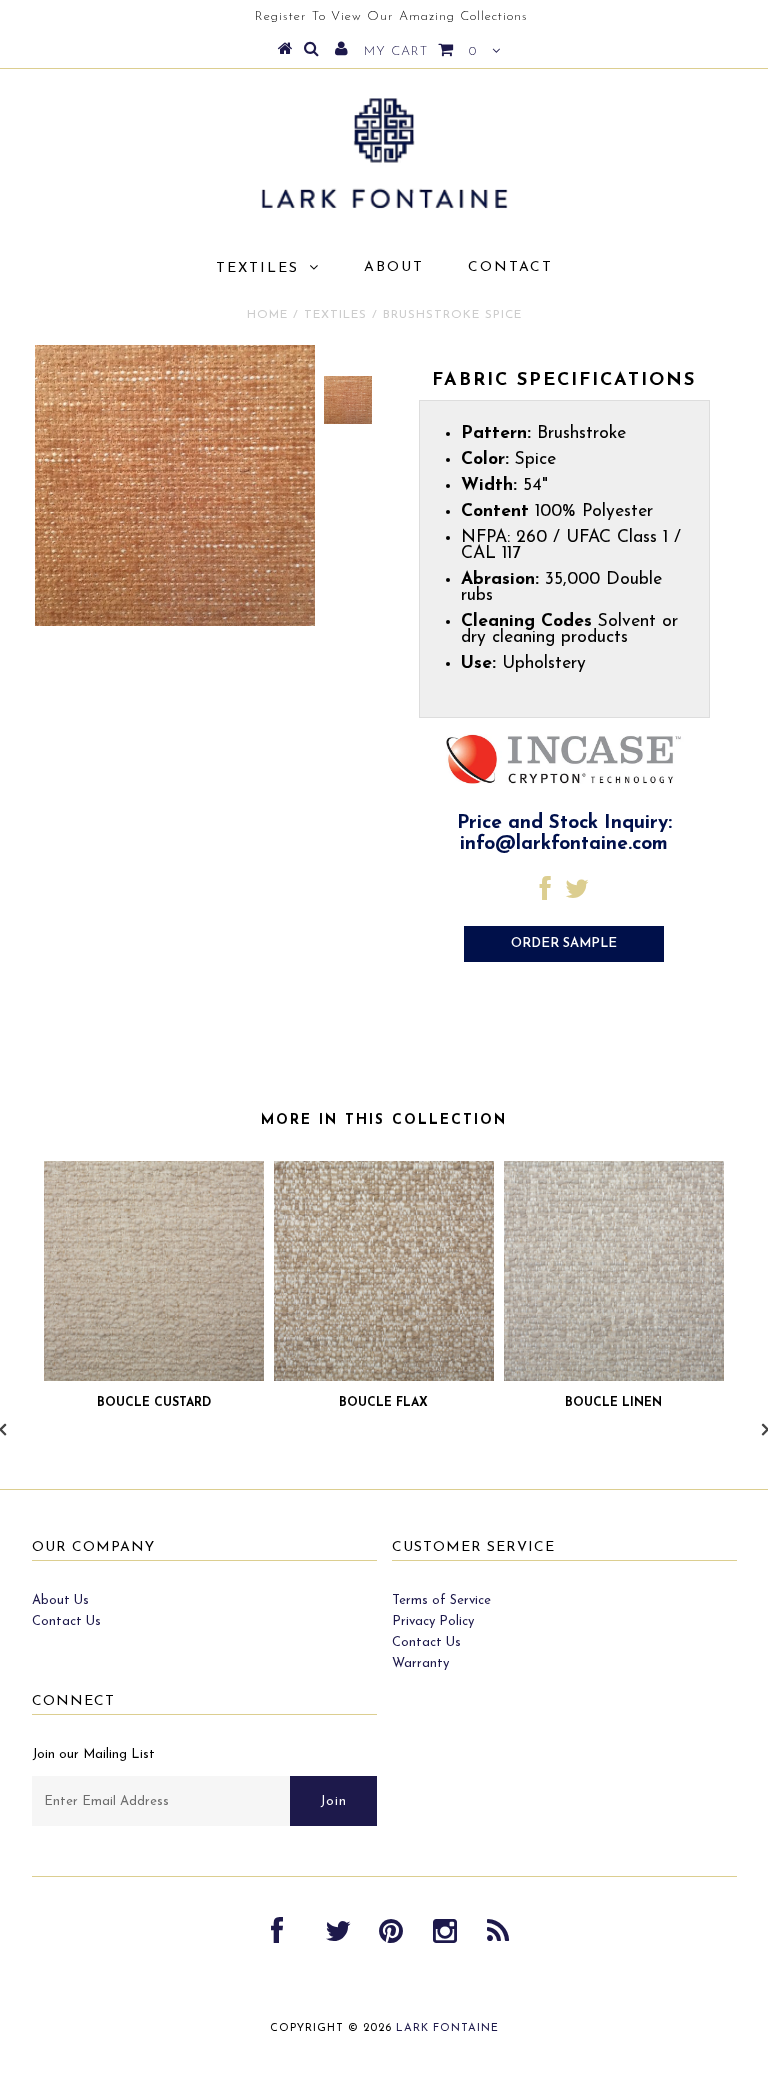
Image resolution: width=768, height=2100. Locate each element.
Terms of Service (441, 1600)
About (394, 267)
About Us (60, 1600)
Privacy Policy (433, 1621)
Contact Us (66, 1621)
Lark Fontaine (447, 2028)
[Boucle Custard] (154, 1377)
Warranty (420, 1663)
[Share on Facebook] (545, 894)
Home (267, 315)
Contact (510, 267)
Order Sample (564, 943)
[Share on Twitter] (577, 894)
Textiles (257, 268)
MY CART (420, 51)
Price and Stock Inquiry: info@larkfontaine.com (564, 834)
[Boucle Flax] (384, 1377)
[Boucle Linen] (614, 1377)
